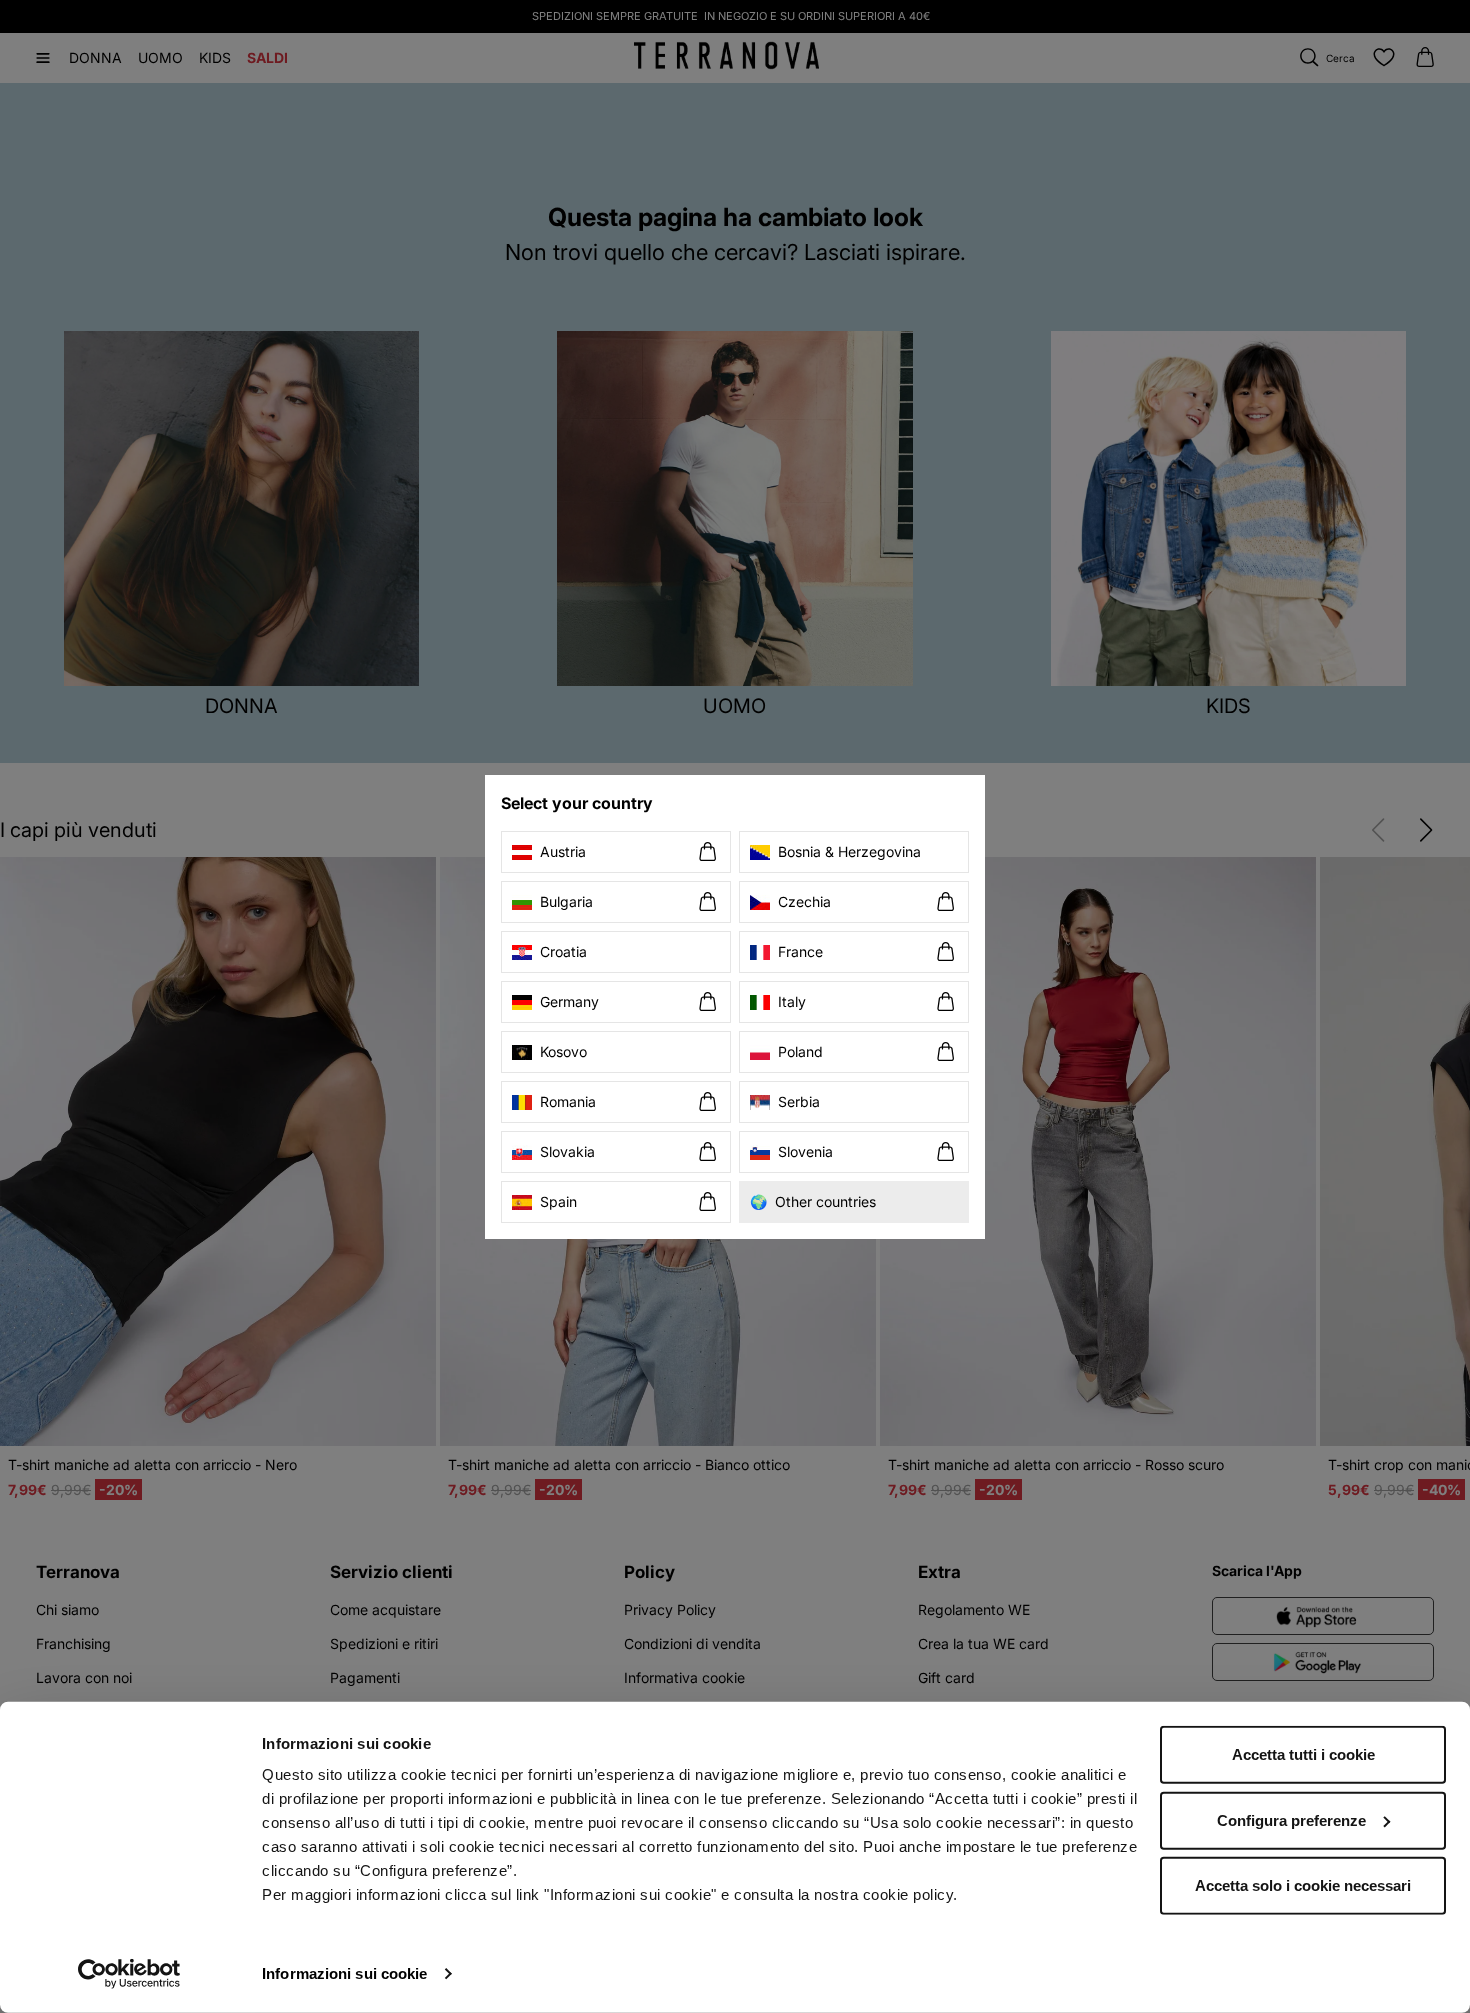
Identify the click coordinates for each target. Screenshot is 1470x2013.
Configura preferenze (1291, 1819)
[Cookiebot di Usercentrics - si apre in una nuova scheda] (129, 1974)
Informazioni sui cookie (344, 1973)
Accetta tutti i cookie (1303, 1754)
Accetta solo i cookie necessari (1303, 1885)
